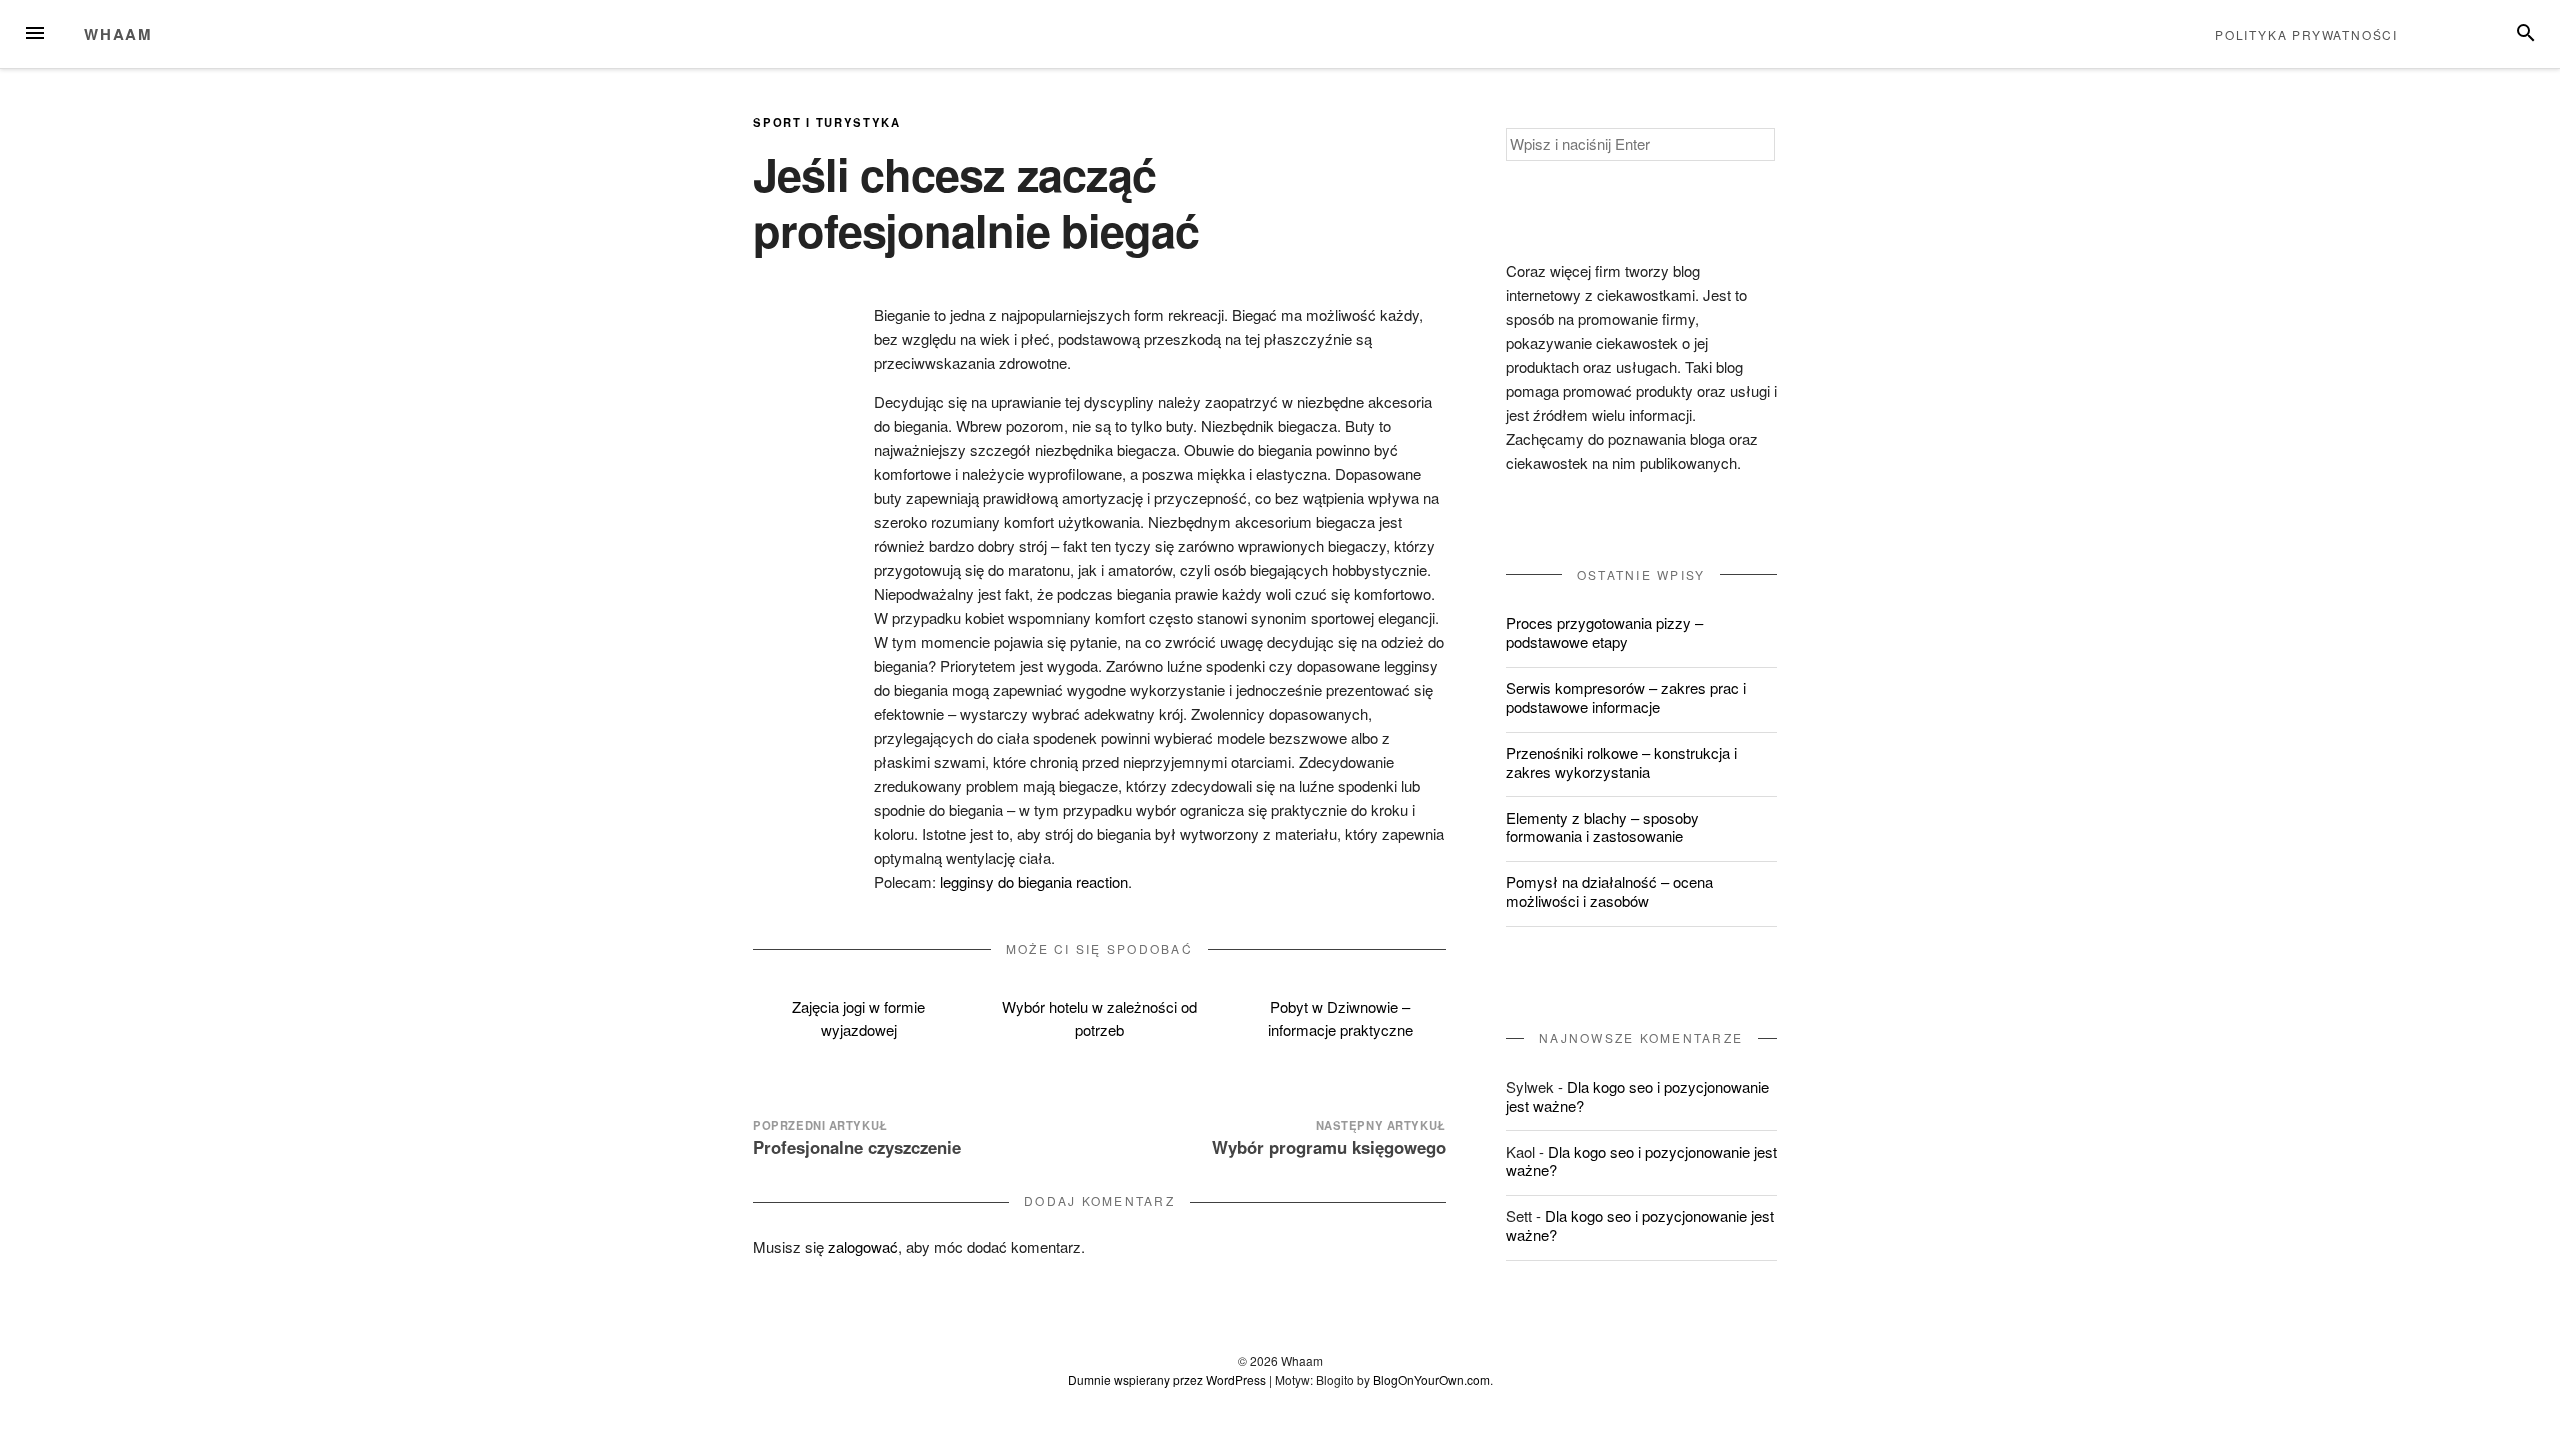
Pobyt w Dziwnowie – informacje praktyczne (1340, 1018)
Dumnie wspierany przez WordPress (1167, 1379)
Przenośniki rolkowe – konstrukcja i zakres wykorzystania (1621, 762)
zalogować (863, 1246)
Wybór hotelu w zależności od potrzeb (1099, 1018)
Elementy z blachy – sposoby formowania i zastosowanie (1602, 827)
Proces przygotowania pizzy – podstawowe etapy (1604, 632)
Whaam (118, 34)
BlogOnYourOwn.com (1431, 1379)
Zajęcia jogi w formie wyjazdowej (858, 1018)
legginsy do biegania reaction (1034, 881)
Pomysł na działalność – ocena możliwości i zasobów (1609, 891)
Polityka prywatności (2306, 34)
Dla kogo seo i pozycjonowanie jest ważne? (1637, 1096)
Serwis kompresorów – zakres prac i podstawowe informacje (1626, 697)
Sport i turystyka (827, 122)
